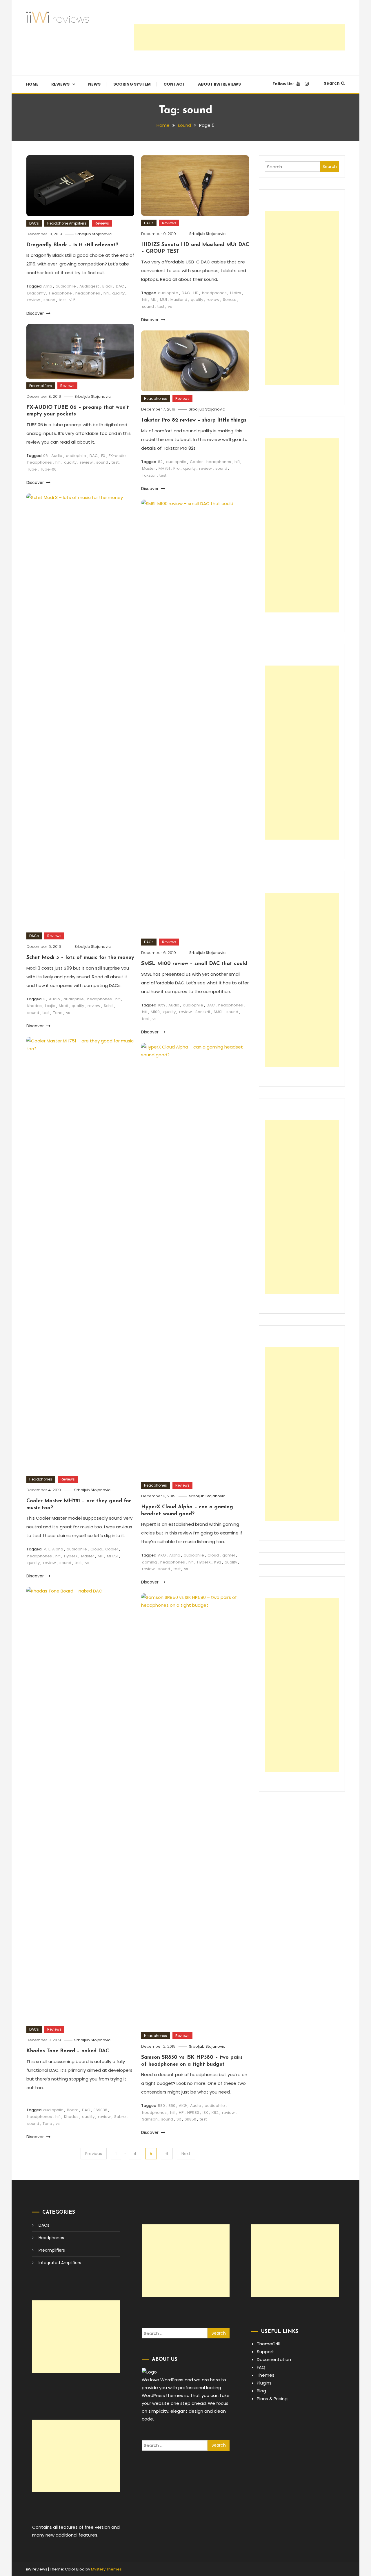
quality (118, 293)
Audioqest (89, 286)
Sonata (230, 300)
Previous (94, 2154)
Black (107, 286)
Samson (150, 2119)
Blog (261, 2391)
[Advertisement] (239, 37)
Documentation (274, 2359)
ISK (205, 2113)
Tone (58, 1013)
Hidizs (236, 293)
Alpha (58, 1549)
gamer (229, 1555)
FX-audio (117, 456)
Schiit (109, 1006)
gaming (149, 1562)
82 (160, 462)
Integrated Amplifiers (60, 2263)
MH (101, 1556)
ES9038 (100, 2110)
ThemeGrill (268, 2344)
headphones (88, 293)
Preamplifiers (41, 386)
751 (46, 1549)
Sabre (120, 2117)
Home (32, 84)
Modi (63, 1006)
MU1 (163, 300)
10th (161, 1005)
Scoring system (132, 84)
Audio (57, 456)
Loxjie (50, 1006)
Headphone (60, 293)
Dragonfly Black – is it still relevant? (72, 245)
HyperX (71, 1556)
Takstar (149, 475)
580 (161, 2106)
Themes (266, 2375)
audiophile (66, 286)
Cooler (196, 462)
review (34, 300)
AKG (162, 1555)
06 (46, 456)
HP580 (193, 2113)
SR (179, 2119)
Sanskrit (203, 1012)
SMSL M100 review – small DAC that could (194, 964)
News (94, 84)
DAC (120, 286)
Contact (174, 84)
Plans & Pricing (272, 2399)
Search (332, 83)
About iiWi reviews (219, 84)
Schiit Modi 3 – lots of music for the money (80, 958)
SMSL (218, 1012)
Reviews (60, 84)
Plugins (264, 2383)
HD (196, 293)
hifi (106, 293)
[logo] (149, 2372)
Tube (32, 469)
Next (186, 2154)
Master (149, 468)
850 (172, 2106)
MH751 (164, 468)
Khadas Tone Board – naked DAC (68, 2051)
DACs (34, 223)
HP (181, 2113)
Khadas (34, 1006)
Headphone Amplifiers (67, 223)
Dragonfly (36, 293)
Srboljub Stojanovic (93, 234)
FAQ (261, 2367)
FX (103, 456)
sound (49, 300)
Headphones (156, 398)
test (62, 300)
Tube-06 (48, 469)
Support (265, 2352)
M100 (155, 1012)
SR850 (190, 2119)
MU (154, 300)
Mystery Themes (106, 2569)
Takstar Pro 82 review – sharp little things (194, 420)
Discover (36, 313)
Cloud (96, 1549)
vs (170, 307)
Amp (48, 286)
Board (73, 2110)
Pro (177, 468)
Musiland (179, 300)
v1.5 (72, 300)
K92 (218, 1562)
